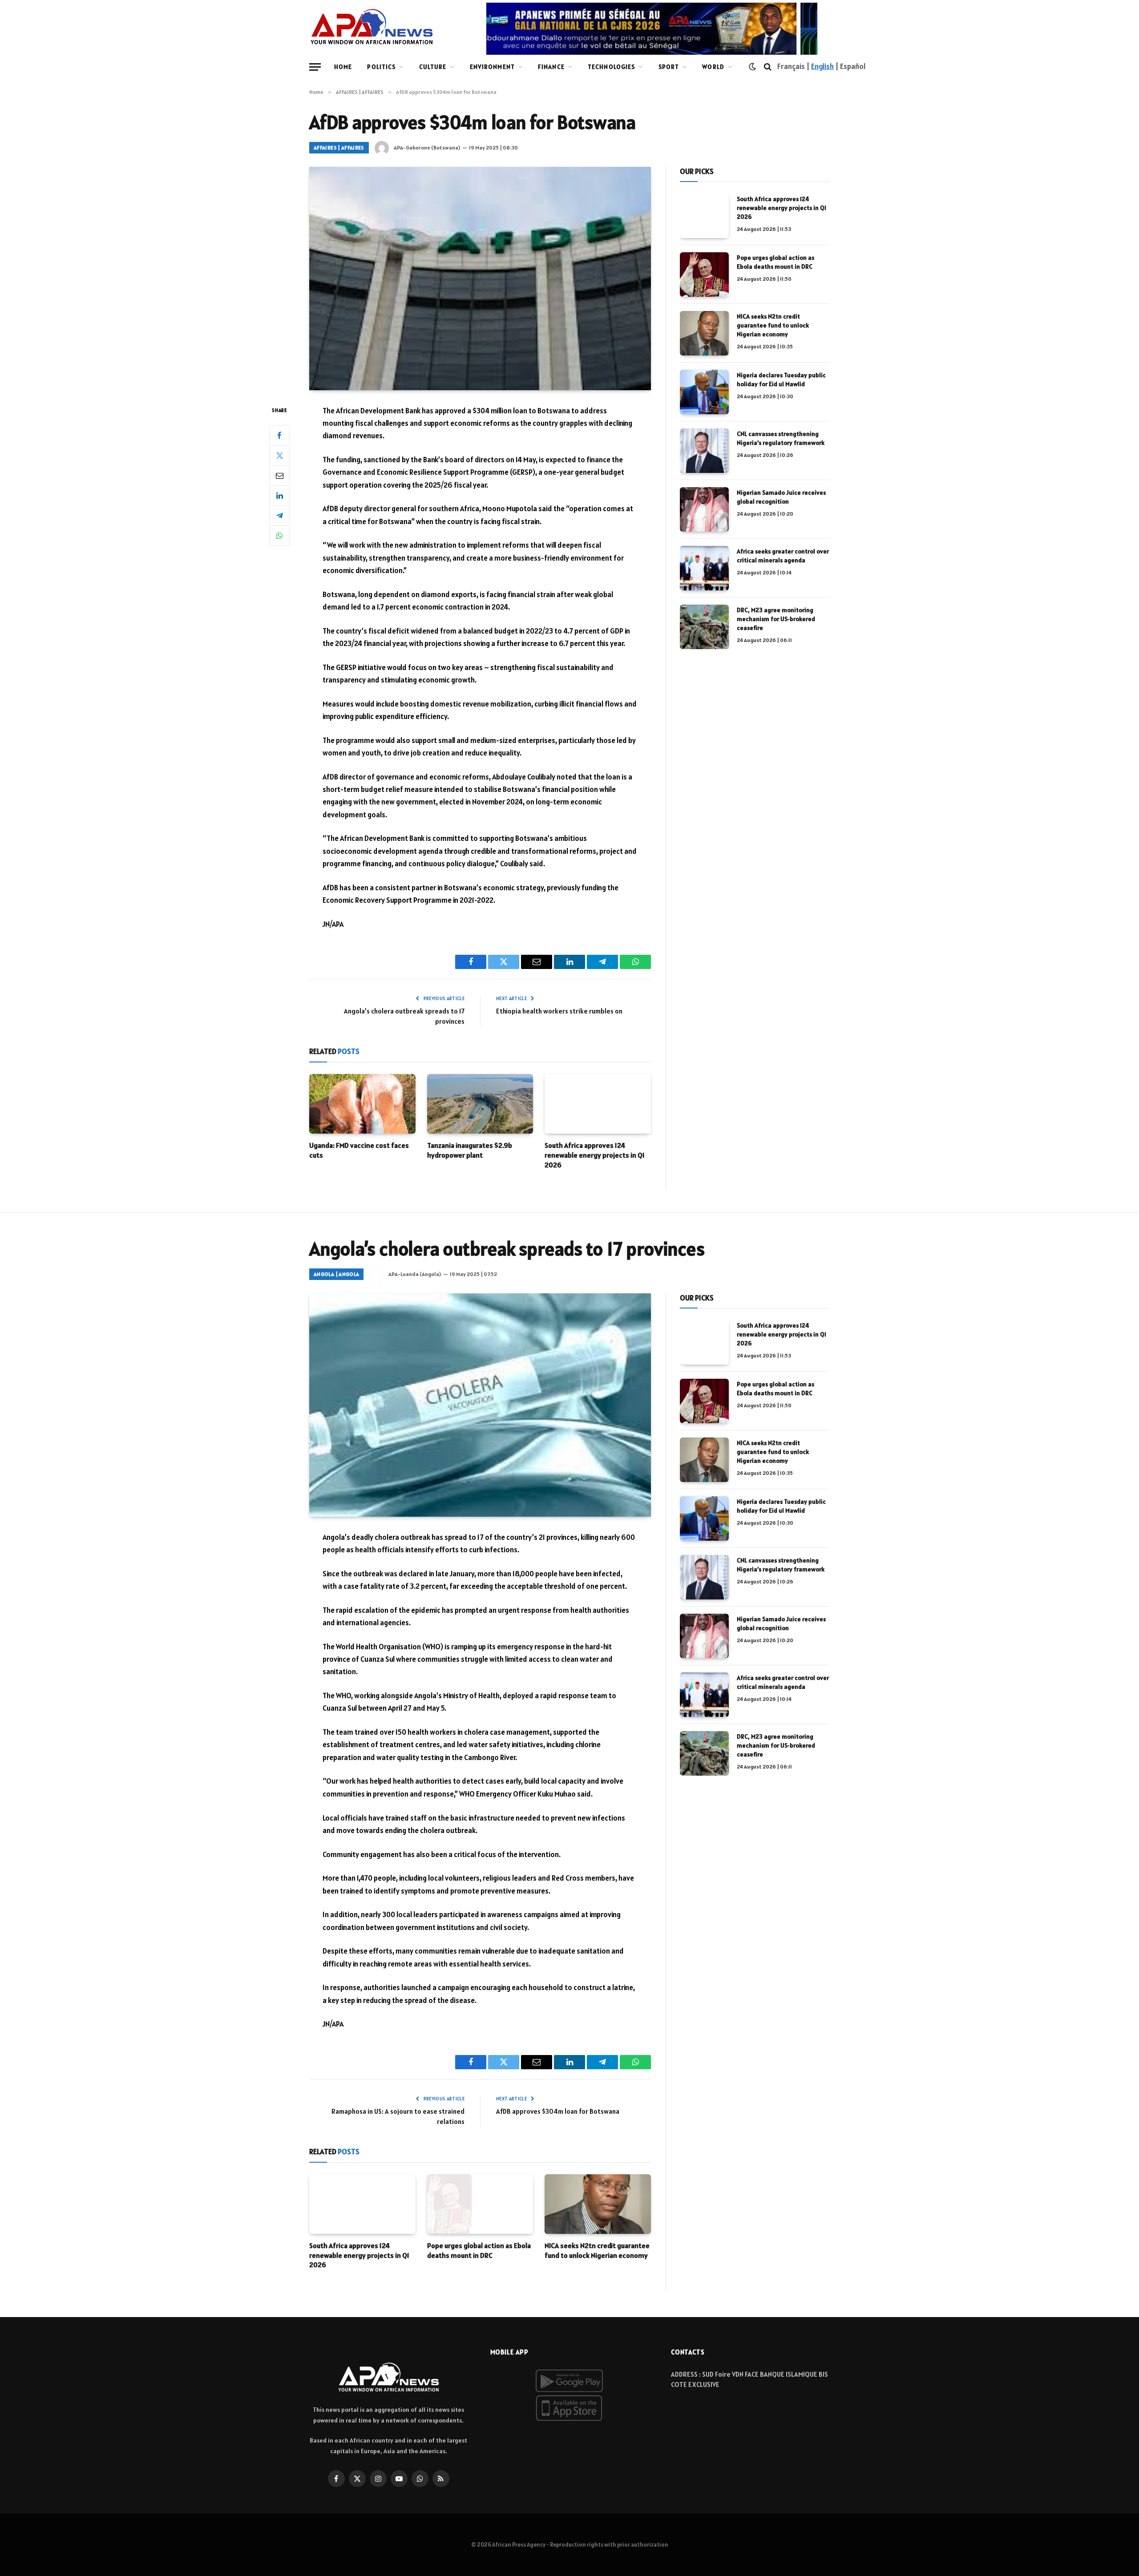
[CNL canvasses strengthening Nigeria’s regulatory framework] (704, 451)
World (713, 67)
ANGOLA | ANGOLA (336, 1274)
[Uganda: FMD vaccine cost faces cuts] (362, 1104)
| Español (850, 66)
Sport (669, 67)
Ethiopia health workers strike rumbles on (559, 1011)
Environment (492, 67)
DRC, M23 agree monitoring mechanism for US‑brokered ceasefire (776, 619)
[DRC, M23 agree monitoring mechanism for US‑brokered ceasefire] (704, 627)
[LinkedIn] (279, 495)
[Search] (768, 67)
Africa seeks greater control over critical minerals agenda (783, 556)
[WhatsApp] (279, 535)
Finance (551, 67)
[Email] (279, 475)
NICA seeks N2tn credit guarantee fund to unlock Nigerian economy (773, 325)
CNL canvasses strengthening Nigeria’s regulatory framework (781, 438)
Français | (794, 66)
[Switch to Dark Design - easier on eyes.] (752, 67)
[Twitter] (279, 455)
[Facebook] (279, 435)
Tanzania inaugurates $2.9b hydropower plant (470, 1150)
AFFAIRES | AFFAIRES (339, 147)
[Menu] (315, 67)
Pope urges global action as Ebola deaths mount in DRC (775, 262)
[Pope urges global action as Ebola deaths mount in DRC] (704, 275)
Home (343, 67)
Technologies (611, 67)
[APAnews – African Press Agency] (372, 27)
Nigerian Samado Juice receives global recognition (781, 497)
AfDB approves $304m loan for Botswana (558, 2111)
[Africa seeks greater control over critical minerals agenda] (704, 568)
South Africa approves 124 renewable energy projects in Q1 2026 (595, 1155)
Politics (381, 67)
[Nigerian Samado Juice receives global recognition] (704, 509)
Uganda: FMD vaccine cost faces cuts (359, 1150)
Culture (433, 67)
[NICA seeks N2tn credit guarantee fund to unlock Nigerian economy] (704, 333)
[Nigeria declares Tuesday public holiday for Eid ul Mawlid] (704, 392)
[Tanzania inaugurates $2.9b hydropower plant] (480, 1104)
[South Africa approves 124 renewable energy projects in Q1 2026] (598, 1104)
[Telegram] (279, 515)
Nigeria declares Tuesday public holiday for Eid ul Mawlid (781, 380)
